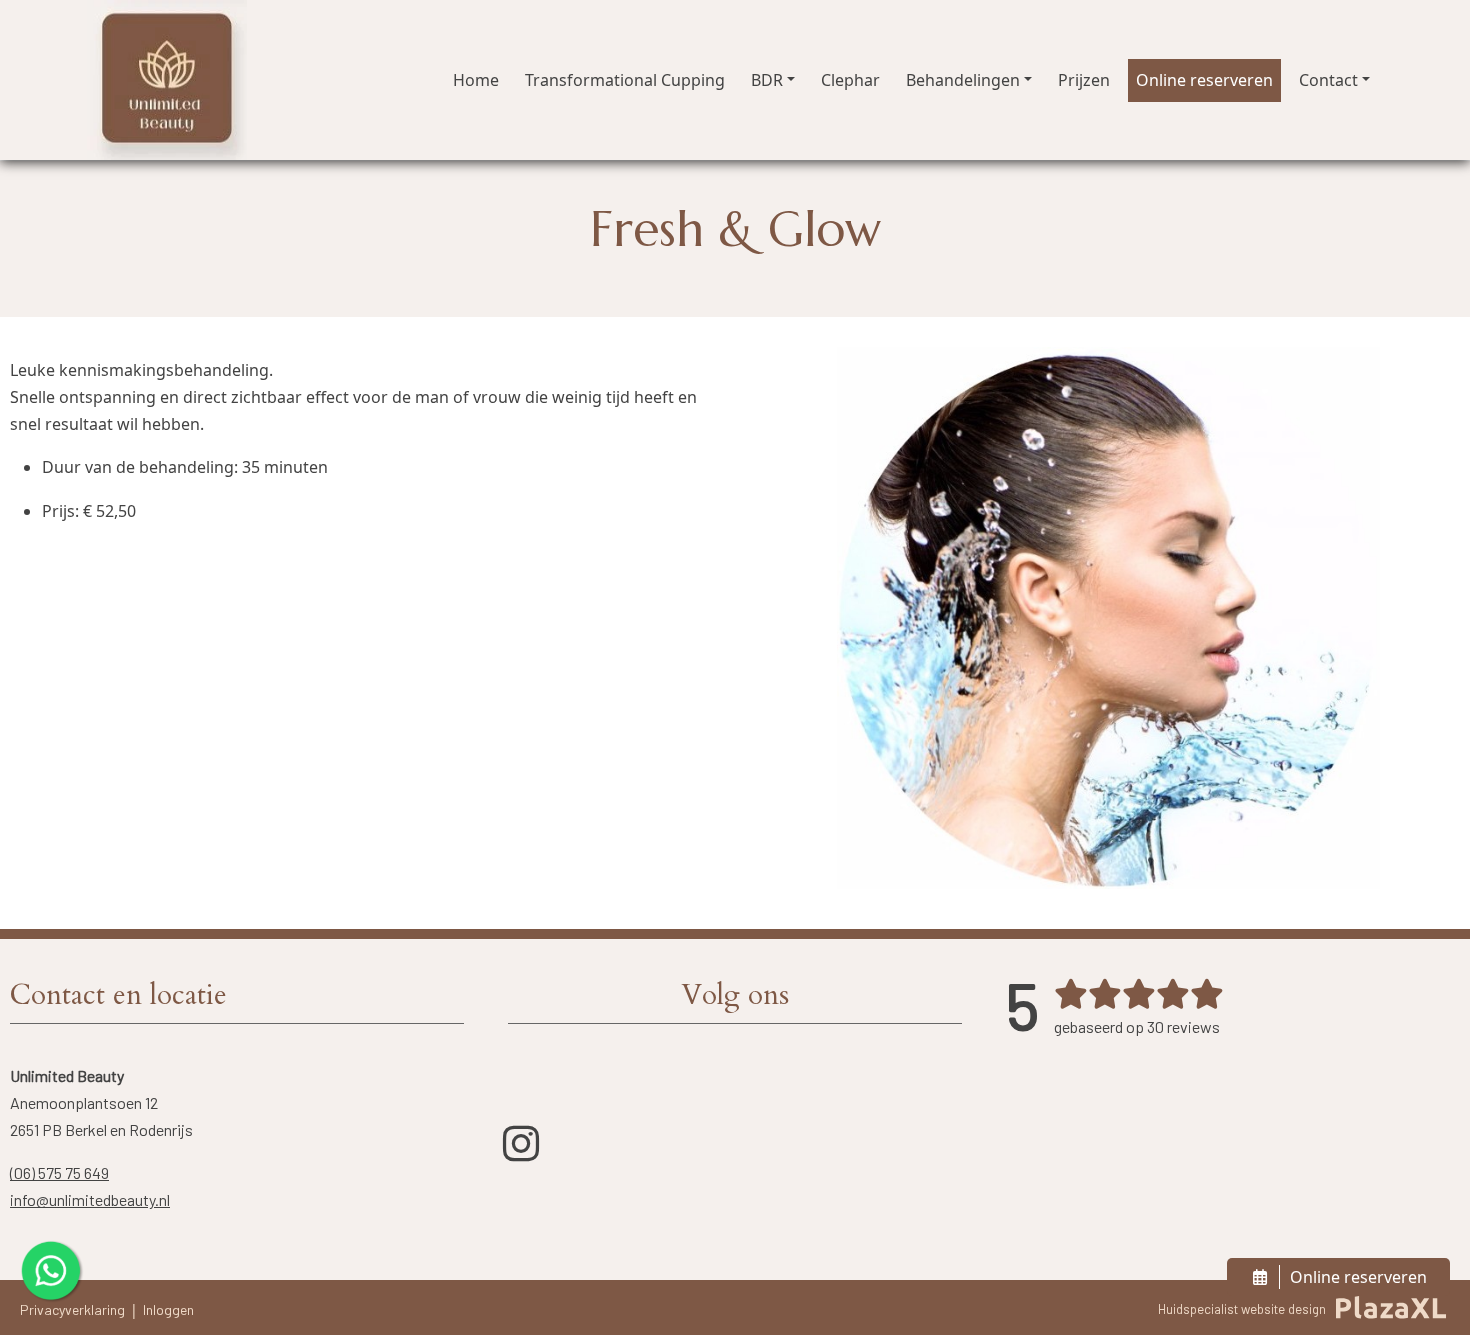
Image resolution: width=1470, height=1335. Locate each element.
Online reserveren (1204, 80)
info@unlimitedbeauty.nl (90, 1199)
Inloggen (168, 1309)
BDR (767, 80)
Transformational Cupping (625, 80)
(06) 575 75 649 (59, 1172)
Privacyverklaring (72, 1309)
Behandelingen (963, 80)
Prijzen (1084, 80)
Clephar (850, 80)
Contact (1328, 80)
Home (476, 80)
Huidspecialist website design (1242, 1309)
